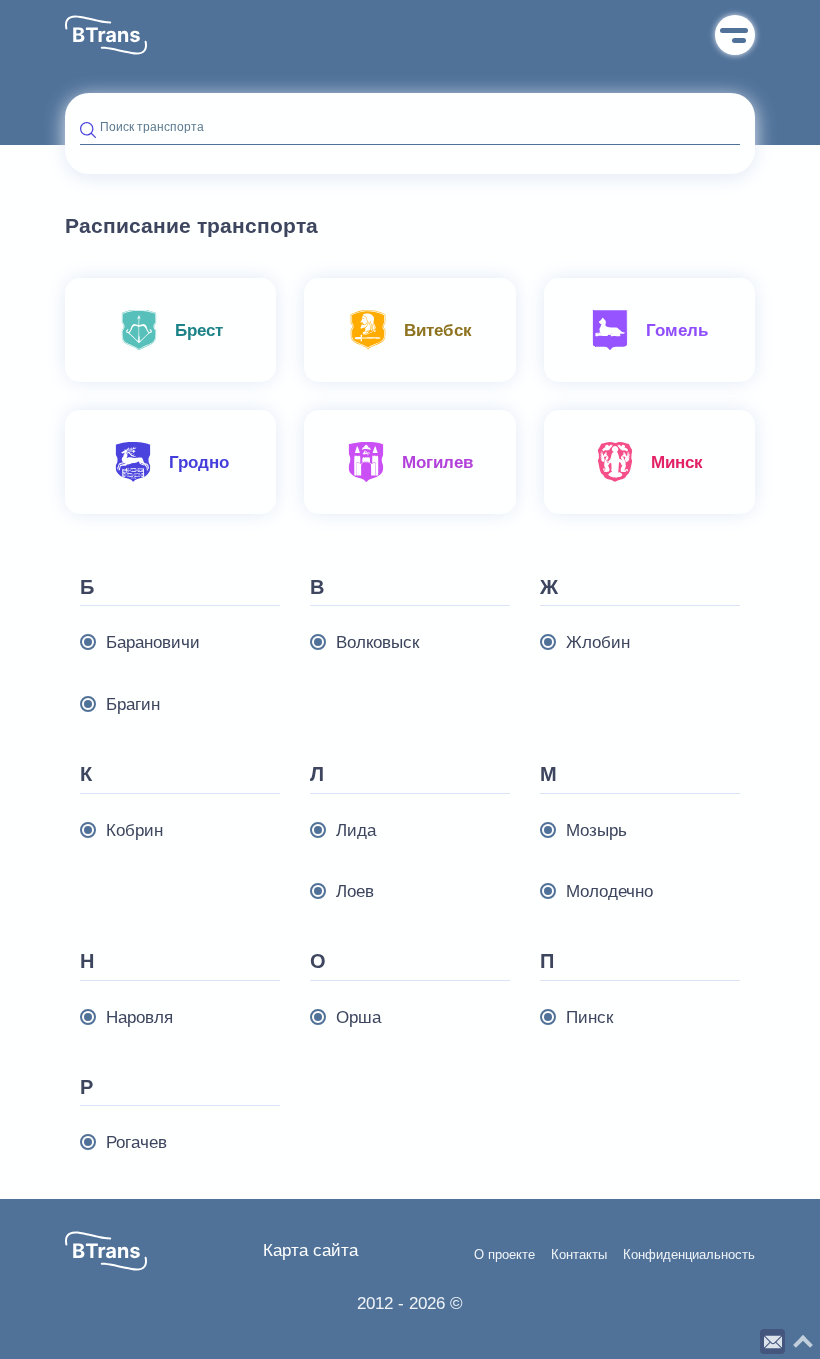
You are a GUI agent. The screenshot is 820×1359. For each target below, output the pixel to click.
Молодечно (609, 891)
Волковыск (377, 642)
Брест (199, 330)
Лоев (355, 891)
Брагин (133, 704)
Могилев (437, 462)
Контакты (579, 1255)
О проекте (504, 1255)
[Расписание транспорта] (106, 35)
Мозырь (596, 830)
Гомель (677, 330)
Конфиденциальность (689, 1255)
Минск (677, 462)
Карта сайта (310, 1250)
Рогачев (136, 1142)
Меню (735, 35)
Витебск (438, 330)
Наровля (139, 1017)
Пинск (589, 1017)
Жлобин (598, 642)
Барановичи (153, 642)
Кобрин (134, 830)
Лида (356, 830)
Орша (358, 1017)
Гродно (199, 462)
